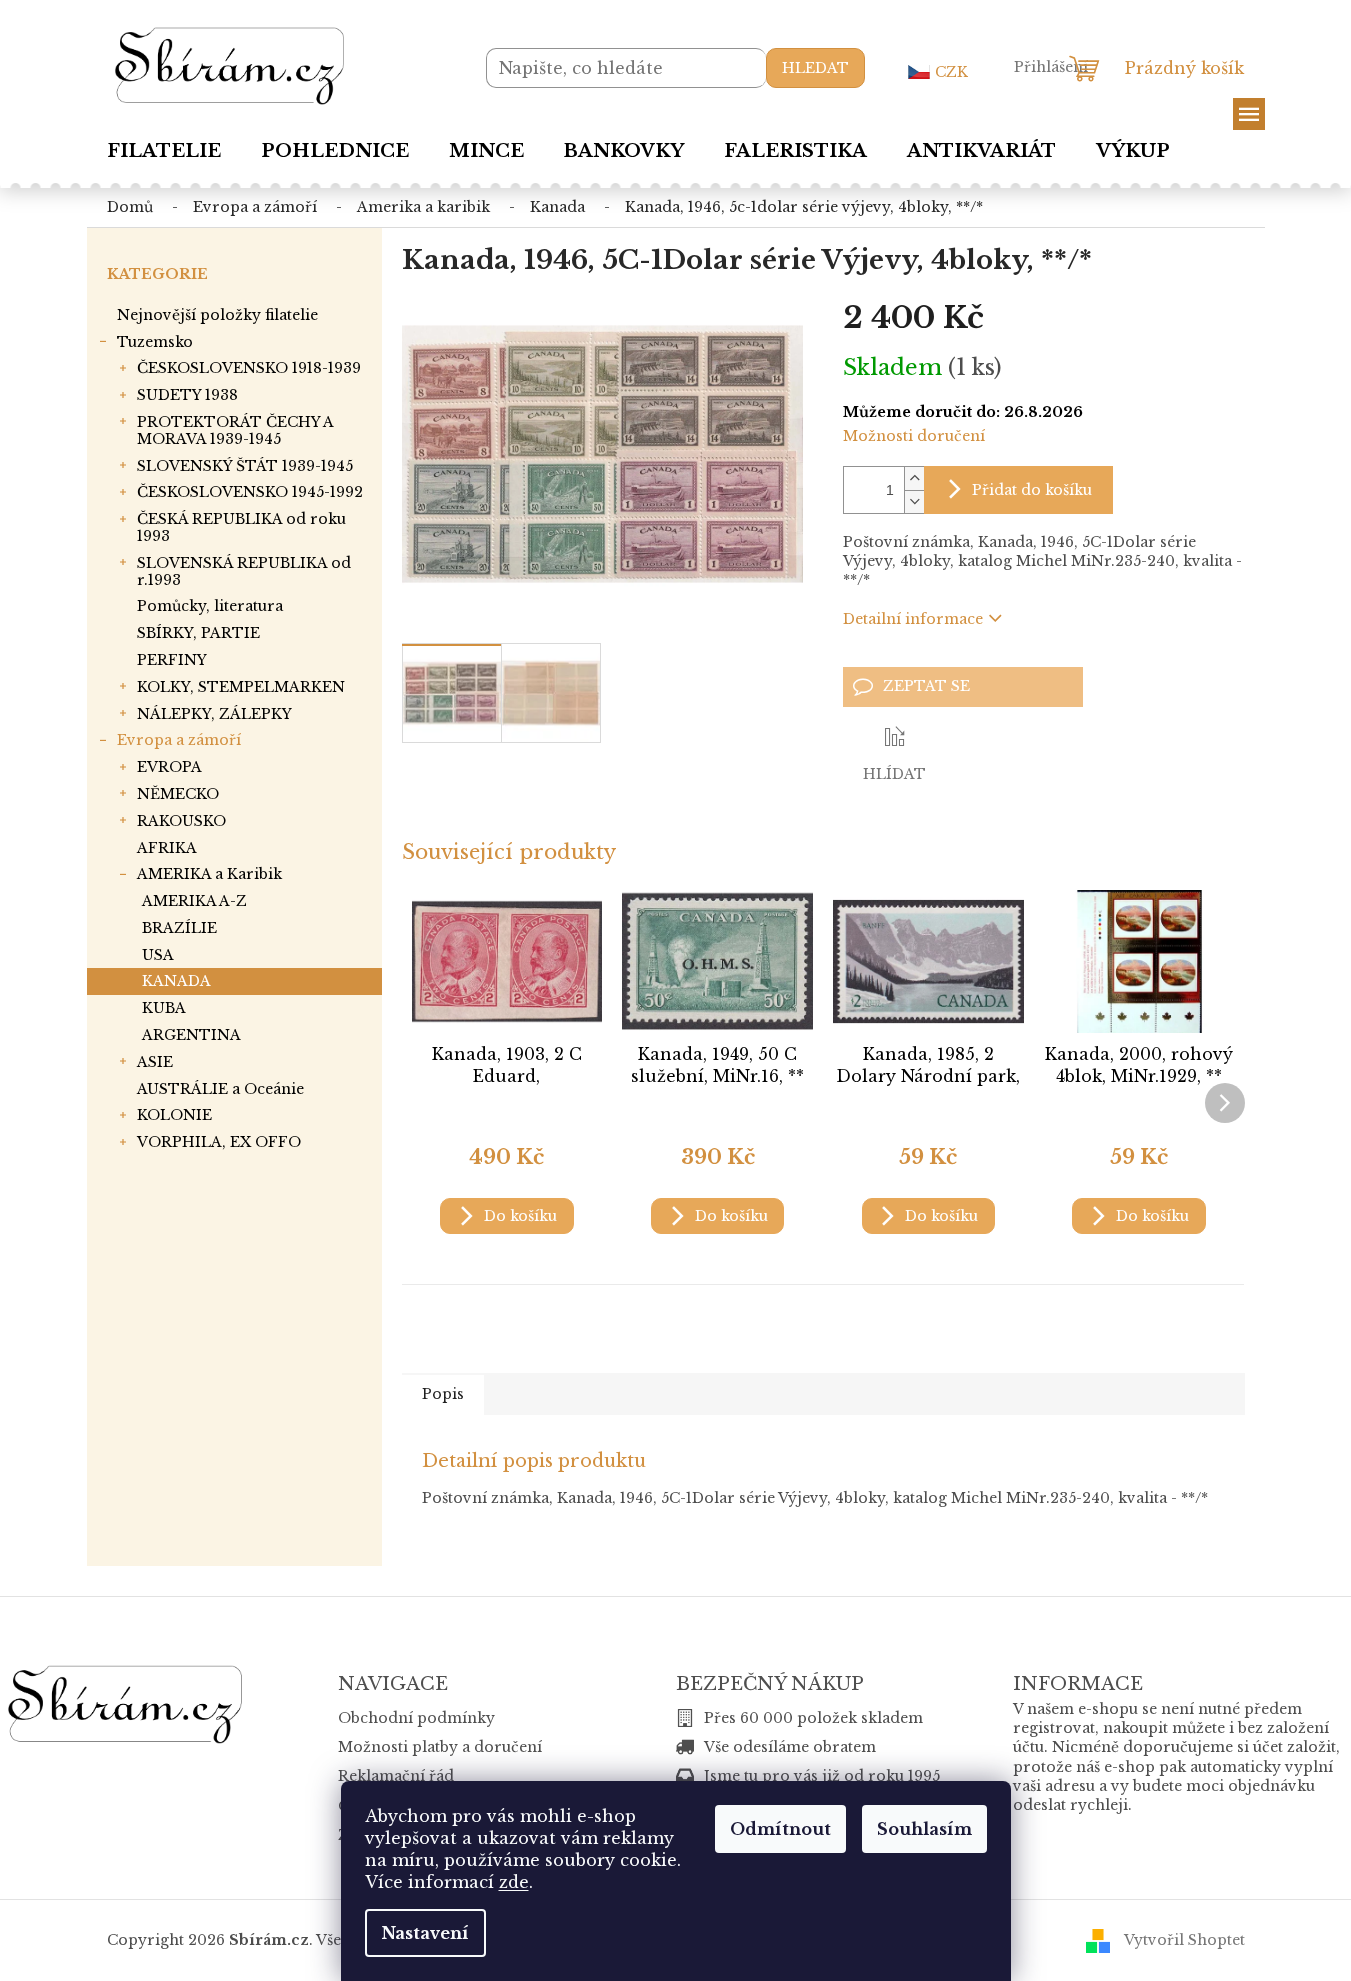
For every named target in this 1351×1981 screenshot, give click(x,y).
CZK (951, 72)
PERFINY (172, 660)
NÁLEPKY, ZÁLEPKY (214, 714)
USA (158, 955)
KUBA (164, 1008)
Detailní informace (913, 619)
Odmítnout (780, 1829)
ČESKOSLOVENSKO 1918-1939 (249, 368)
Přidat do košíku (1032, 490)
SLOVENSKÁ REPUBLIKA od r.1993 (244, 571)
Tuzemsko (155, 342)
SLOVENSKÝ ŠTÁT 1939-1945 (245, 466)
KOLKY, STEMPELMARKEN (241, 687)
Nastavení (425, 1933)
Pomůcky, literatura (210, 606)
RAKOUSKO (181, 821)
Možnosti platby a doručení (440, 1747)
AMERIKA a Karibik (209, 874)
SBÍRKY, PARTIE (198, 633)
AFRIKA (167, 848)
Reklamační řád (396, 1776)
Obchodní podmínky (416, 1718)
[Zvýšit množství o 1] (914, 478)
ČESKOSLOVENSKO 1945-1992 (250, 492)
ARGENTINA (191, 1035)
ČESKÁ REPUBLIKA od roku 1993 (241, 527)
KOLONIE (174, 1115)
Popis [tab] (443, 1394)
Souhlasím (924, 1829)
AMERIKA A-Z (194, 901)
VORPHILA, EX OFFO (219, 1142)
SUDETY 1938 (187, 395)
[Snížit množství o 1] (914, 501)
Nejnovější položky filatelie (217, 315)
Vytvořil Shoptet (1184, 1940)
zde (514, 1882)
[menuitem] (164, 151)
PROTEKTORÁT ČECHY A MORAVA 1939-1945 (235, 430)
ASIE (155, 1062)
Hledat (815, 68)
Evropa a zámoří (179, 740)
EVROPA (169, 767)
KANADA (176, 981)
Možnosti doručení (914, 436)
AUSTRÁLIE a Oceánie (220, 1089)
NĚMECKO (178, 794)
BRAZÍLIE (179, 928)
